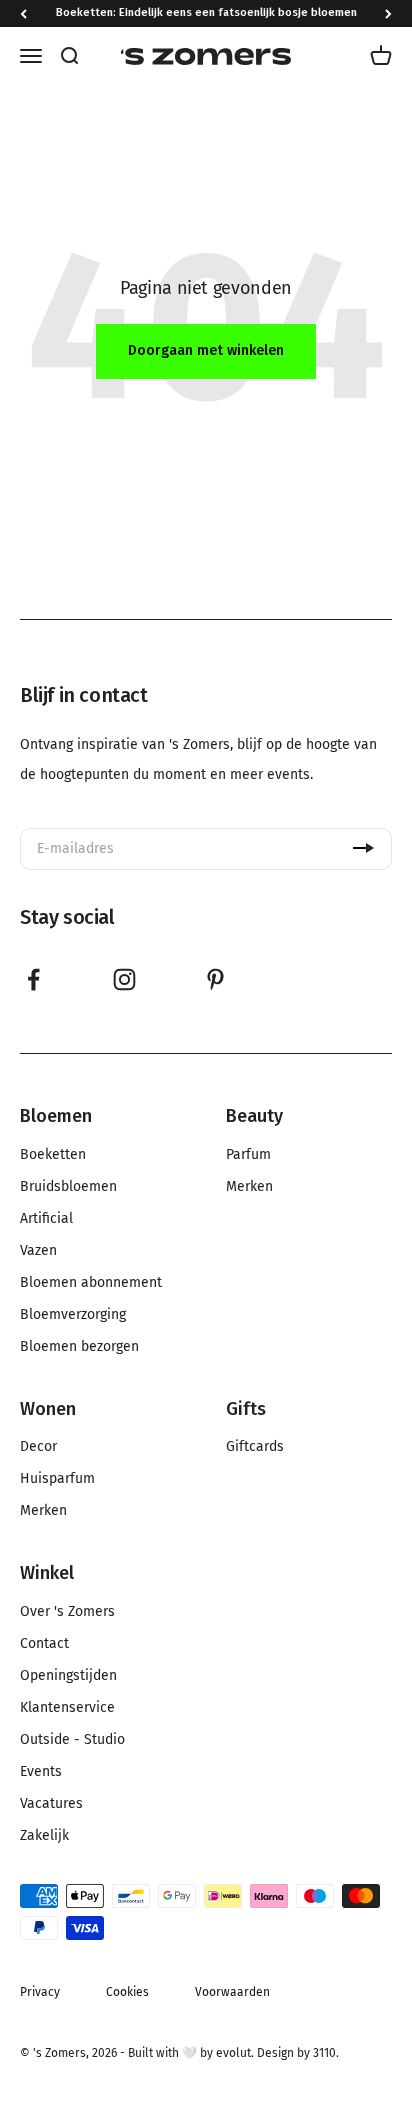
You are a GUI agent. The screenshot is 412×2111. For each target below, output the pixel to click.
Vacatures (51, 1804)
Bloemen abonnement (91, 1283)
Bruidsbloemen (68, 1187)
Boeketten (53, 1155)
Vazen (38, 1251)
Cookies (127, 1992)
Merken (249, 1187)
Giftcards (255, 1447)
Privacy (40, 1992)
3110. (326, 2053)
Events (41, 1772)
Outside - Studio (72, 1740)
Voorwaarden (232, 1992)
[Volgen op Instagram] (124, 979)
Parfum (248, 1155)
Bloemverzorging (73, 1315)
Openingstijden (68, 1676)
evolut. (235, 2053)
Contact (44, 1644)
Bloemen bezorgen (79, 1347)
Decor (38, 1447)
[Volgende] (388, 13)
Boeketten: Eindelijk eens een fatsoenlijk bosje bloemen (206, 12)
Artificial (46, 1219)
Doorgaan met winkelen (206, 350)
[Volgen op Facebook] (33, 979)
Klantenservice (67, 1708)
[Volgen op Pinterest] (215, 979)
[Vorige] (23, 13)
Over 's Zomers (67, 1612)
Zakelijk (44, 1836)
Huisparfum (57, 1479)
